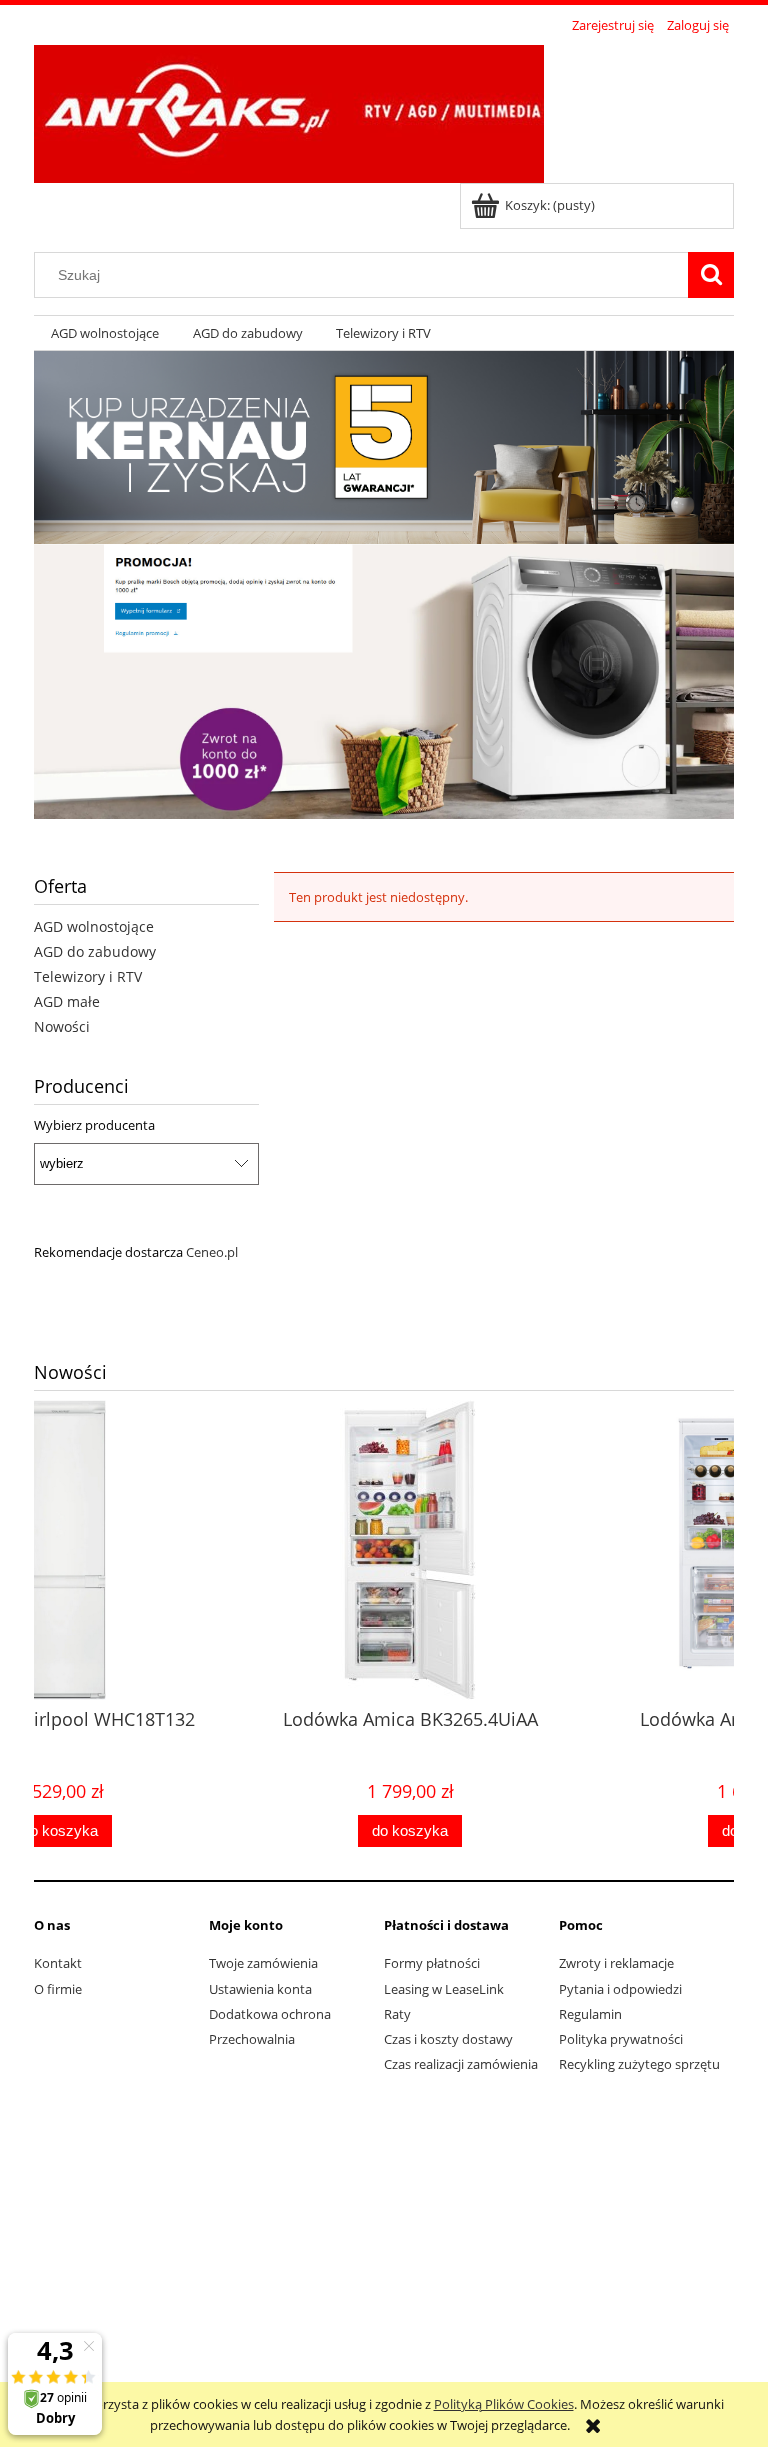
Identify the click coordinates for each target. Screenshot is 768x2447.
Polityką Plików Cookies (504, 2404)
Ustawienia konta (260, 1989)
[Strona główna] (289, 111)
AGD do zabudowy (95, 951)
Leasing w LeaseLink (444, 1989)
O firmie (58, 1989)
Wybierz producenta (94, 1125)
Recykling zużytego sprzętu (639, 2064)
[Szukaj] (711, 275)
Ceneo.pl (212, 1252)
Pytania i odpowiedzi (620, 1989)
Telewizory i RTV (88, 976)
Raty (397, 2014)
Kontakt (58, 1963)
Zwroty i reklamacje (616, 1963)
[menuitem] (105, 333)
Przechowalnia (252, 2039)
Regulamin (590, 2014)
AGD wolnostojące (94, 926)
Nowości (62, 1026)
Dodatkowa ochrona (270, 2014)
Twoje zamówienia (263, 1963)
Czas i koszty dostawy (448, 2039)
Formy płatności (432, 1963)
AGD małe (67, 1001)
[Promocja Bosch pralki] (384, 680)
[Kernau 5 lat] (384, 446)
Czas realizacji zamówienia (461, 2064)
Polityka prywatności (621, 2039)
